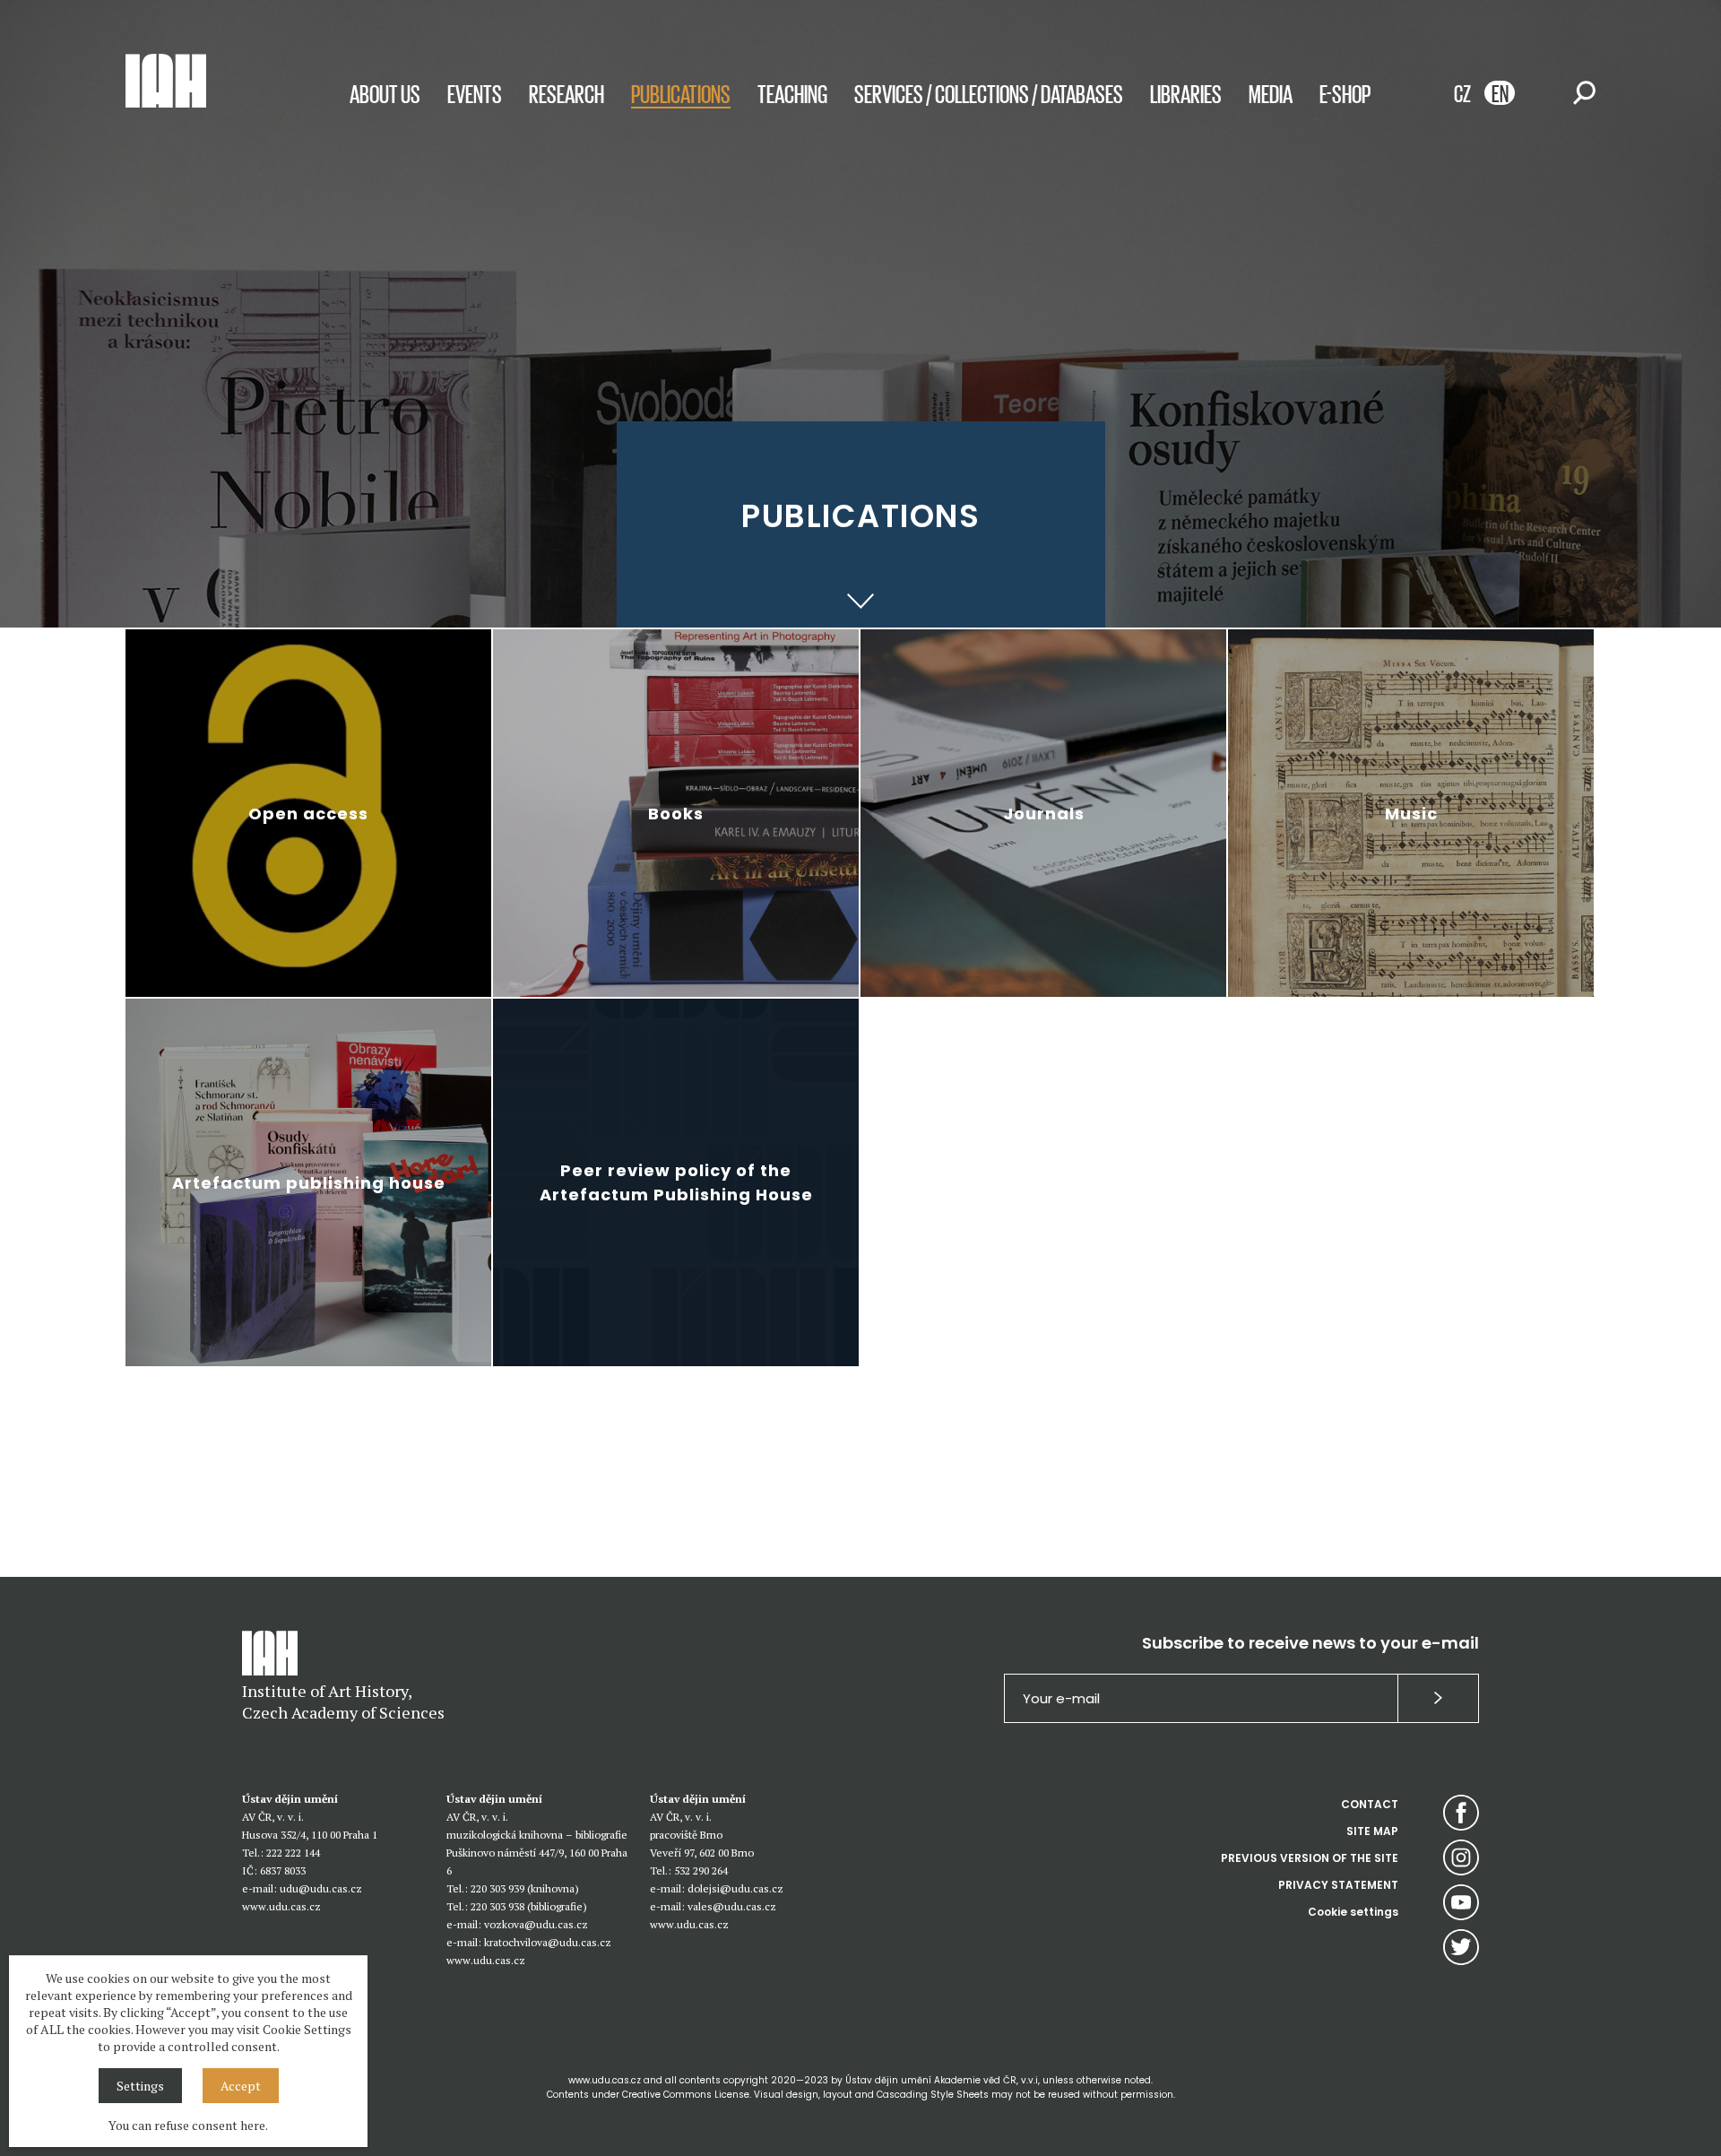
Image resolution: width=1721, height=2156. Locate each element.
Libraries (1186, 93)
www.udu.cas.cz (281, 1906)
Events (475, 93)
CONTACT (1370, 1804)
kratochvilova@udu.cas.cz (548, 1942)
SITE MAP (1372, 1831)
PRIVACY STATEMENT (1338, 1885)
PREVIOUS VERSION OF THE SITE (1310, 1858)
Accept (241, 2086)
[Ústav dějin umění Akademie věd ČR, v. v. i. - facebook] (1461, 1813)
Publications (681, 93)
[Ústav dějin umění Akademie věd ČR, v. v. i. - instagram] (1461, 1857)
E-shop (1345, 93)
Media (1271, 93)
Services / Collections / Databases (989, 93)
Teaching (792, 93)
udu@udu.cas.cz (321, 1888)
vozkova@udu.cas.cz (536, 1924)
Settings (140, 2086)
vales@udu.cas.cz (732, 1906)
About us (385, 93)
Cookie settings (1353, 1912)
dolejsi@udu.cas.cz (735, 1888)
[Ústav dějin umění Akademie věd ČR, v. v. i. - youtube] (1461, 1902)
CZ (1462, 93)
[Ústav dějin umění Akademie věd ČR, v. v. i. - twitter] (1461, 1947)
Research (566, 93)
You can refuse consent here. (188, 2125)
